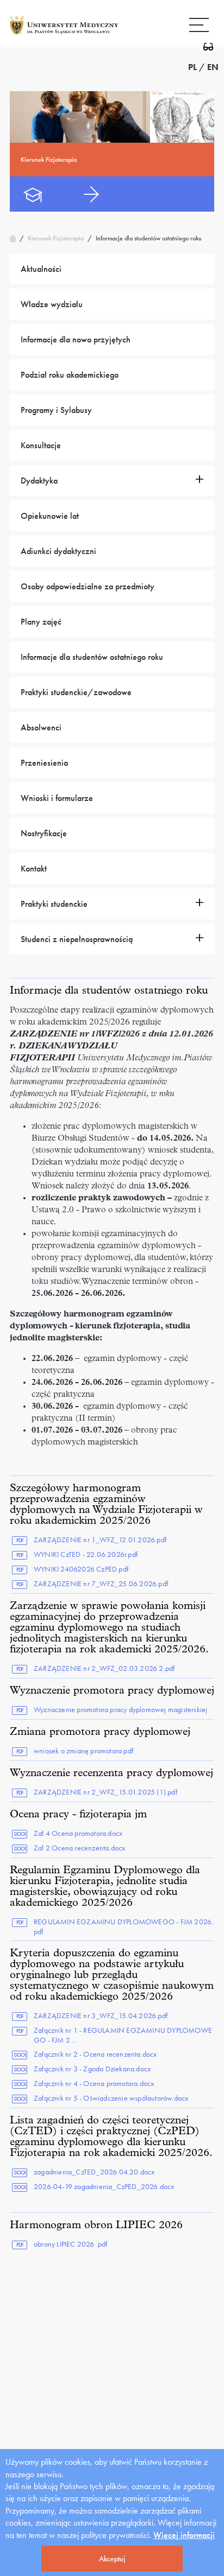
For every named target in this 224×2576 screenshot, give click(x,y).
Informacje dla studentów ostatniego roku (92, 657)
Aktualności (41, 269)
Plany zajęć (41, 622)
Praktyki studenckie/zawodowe (76, 692)
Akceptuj (112, 2559)
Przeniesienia (44, 763)
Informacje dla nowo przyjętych (76, 339)
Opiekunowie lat (50, 516)
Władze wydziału (52, 304)
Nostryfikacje (44, 833)
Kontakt (34, 869)
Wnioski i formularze (57, 798)
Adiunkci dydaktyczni (58, 551)
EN (213, 67)
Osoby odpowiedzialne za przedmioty (88, 586)
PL (192, 67)
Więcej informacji (184, 2535)
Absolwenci (41, 727)
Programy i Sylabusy (56, 410)
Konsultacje (41, 445)
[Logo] (64, 34)
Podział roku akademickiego (70, 375)
